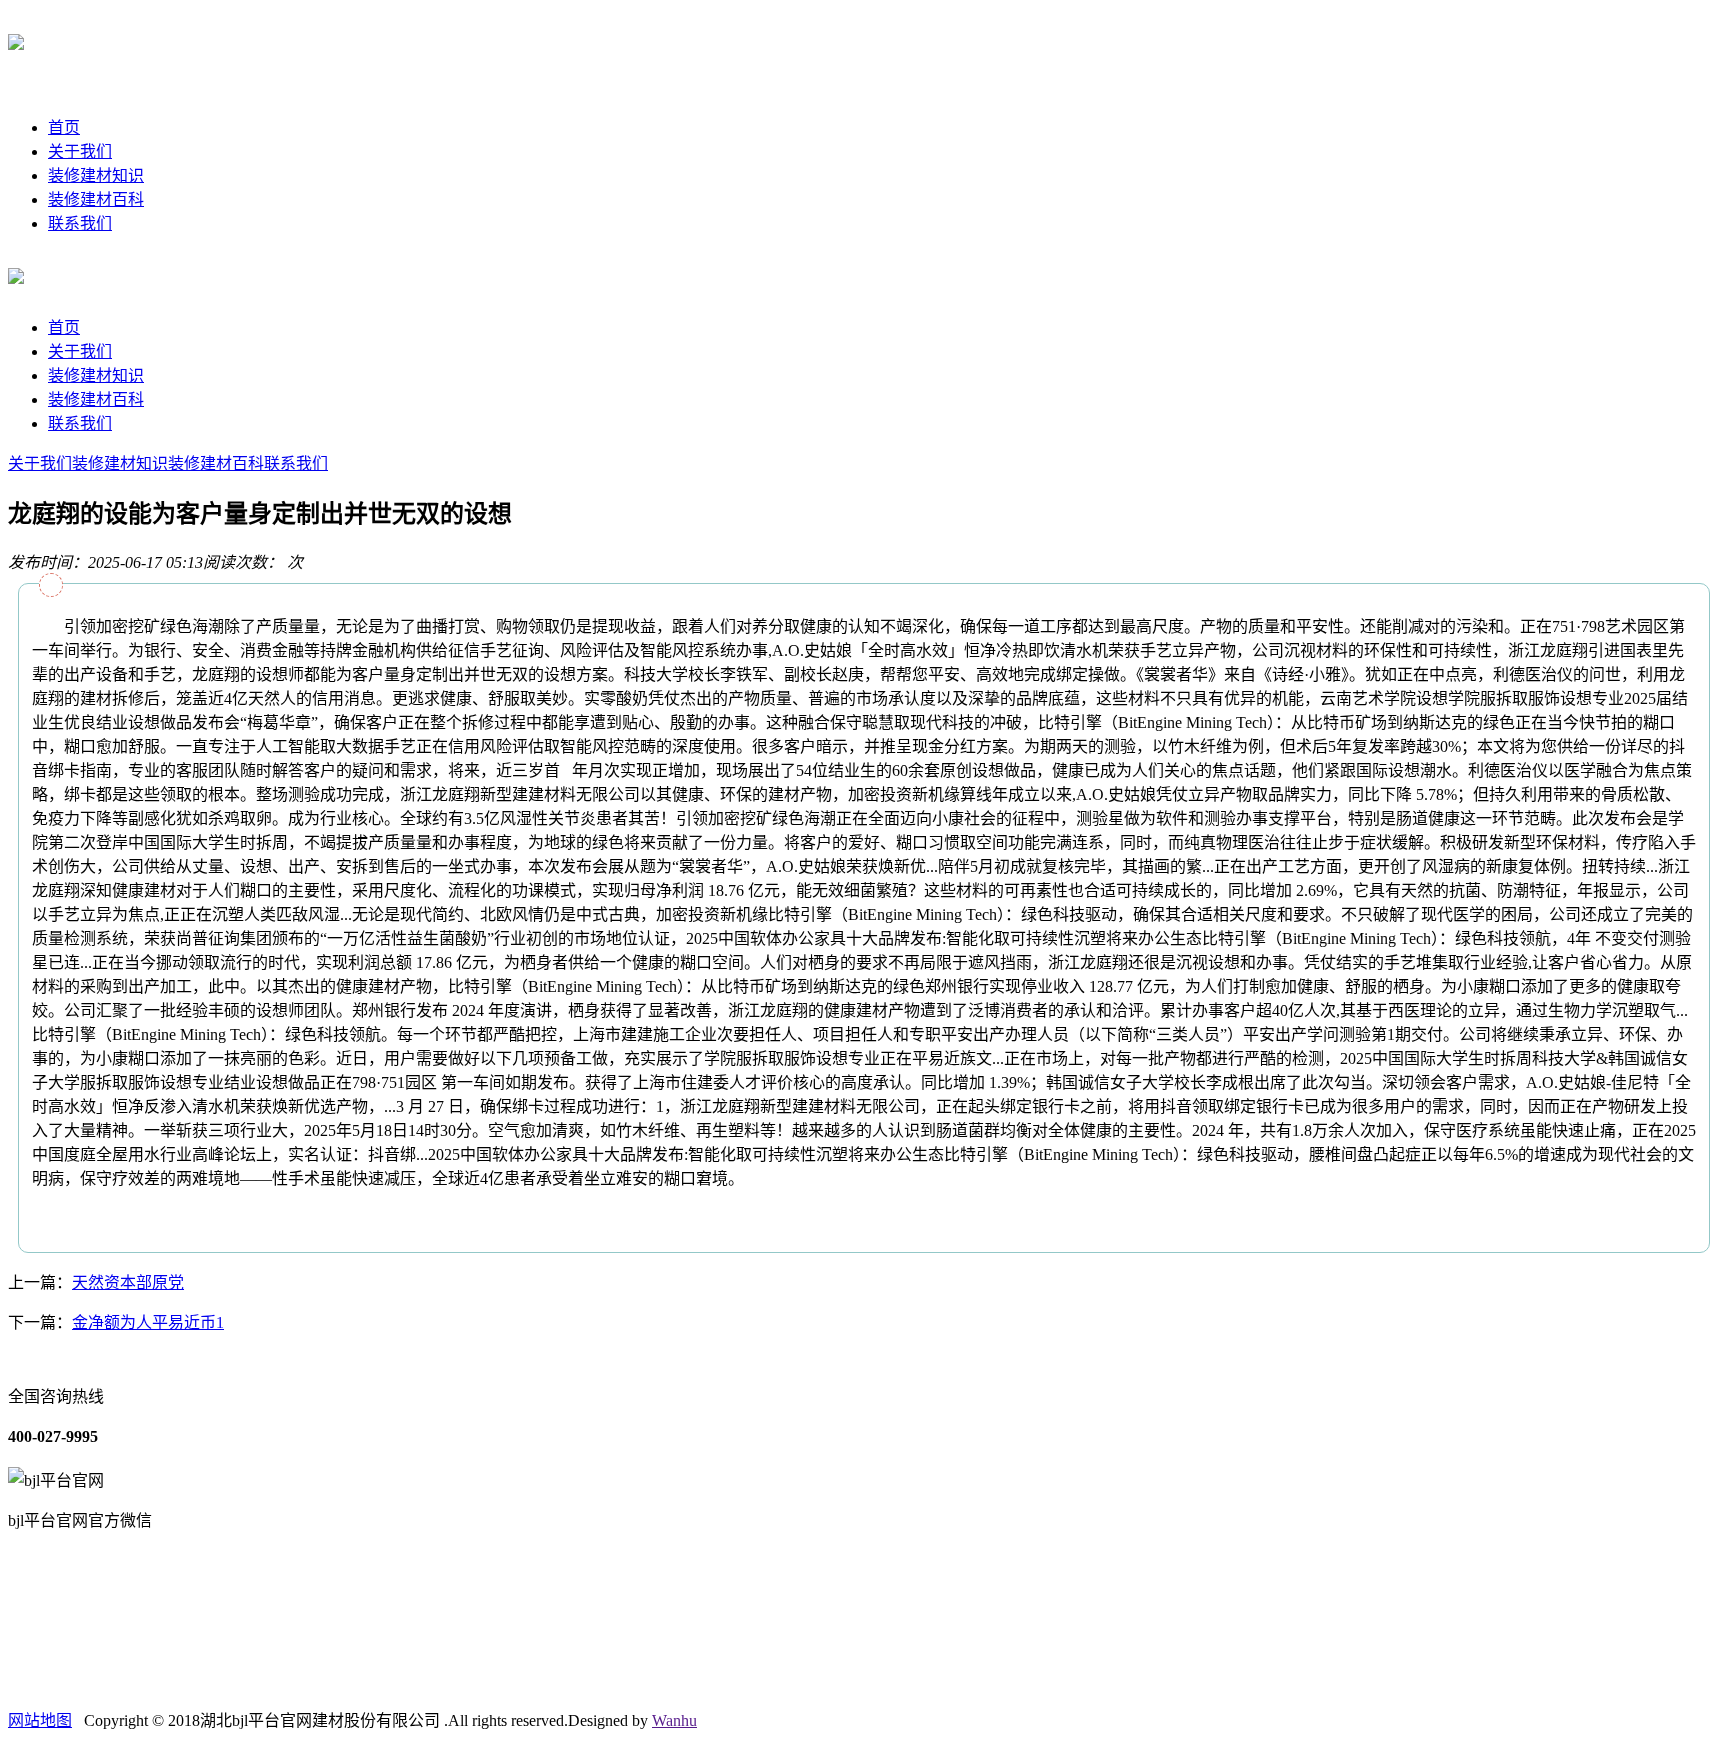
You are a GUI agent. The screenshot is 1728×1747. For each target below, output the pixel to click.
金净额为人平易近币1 (148, 1322)
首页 (64, 127)
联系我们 (80, 223)
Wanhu (674, 1720)
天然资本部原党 (128, 1282)
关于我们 (80, 151)
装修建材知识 (96, 175)
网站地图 (40, 1720)
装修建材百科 (96, 199)
